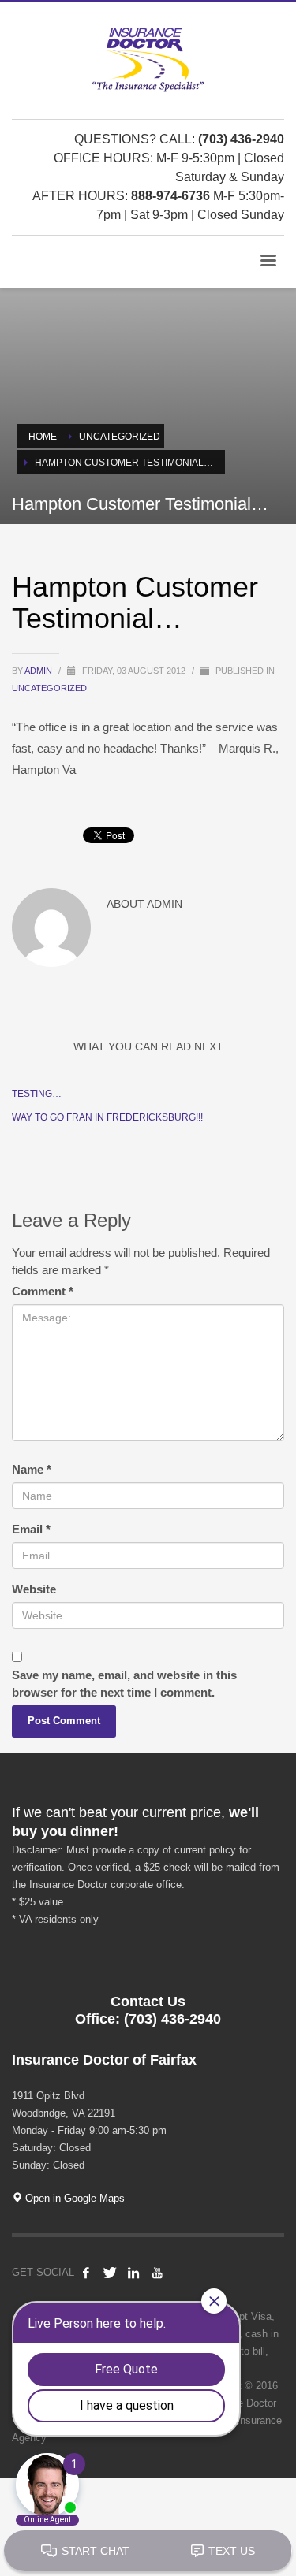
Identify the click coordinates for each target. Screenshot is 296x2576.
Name (32, 1469)
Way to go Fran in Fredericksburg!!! (107, 1117)
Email (31, 1529)
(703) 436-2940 (241, 139)
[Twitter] (110, 2273)
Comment (43, 1291)
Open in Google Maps (73, 2198)
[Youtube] (157, 2273)
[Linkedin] (133, 2273)
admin (39, 671)
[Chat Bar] (148, 2552)
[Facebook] (86, 2273)
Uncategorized (49, 688)
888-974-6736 (170, 196)
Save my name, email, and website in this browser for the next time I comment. (124, 1684)
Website (34, 1589)
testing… (37, 1094)
